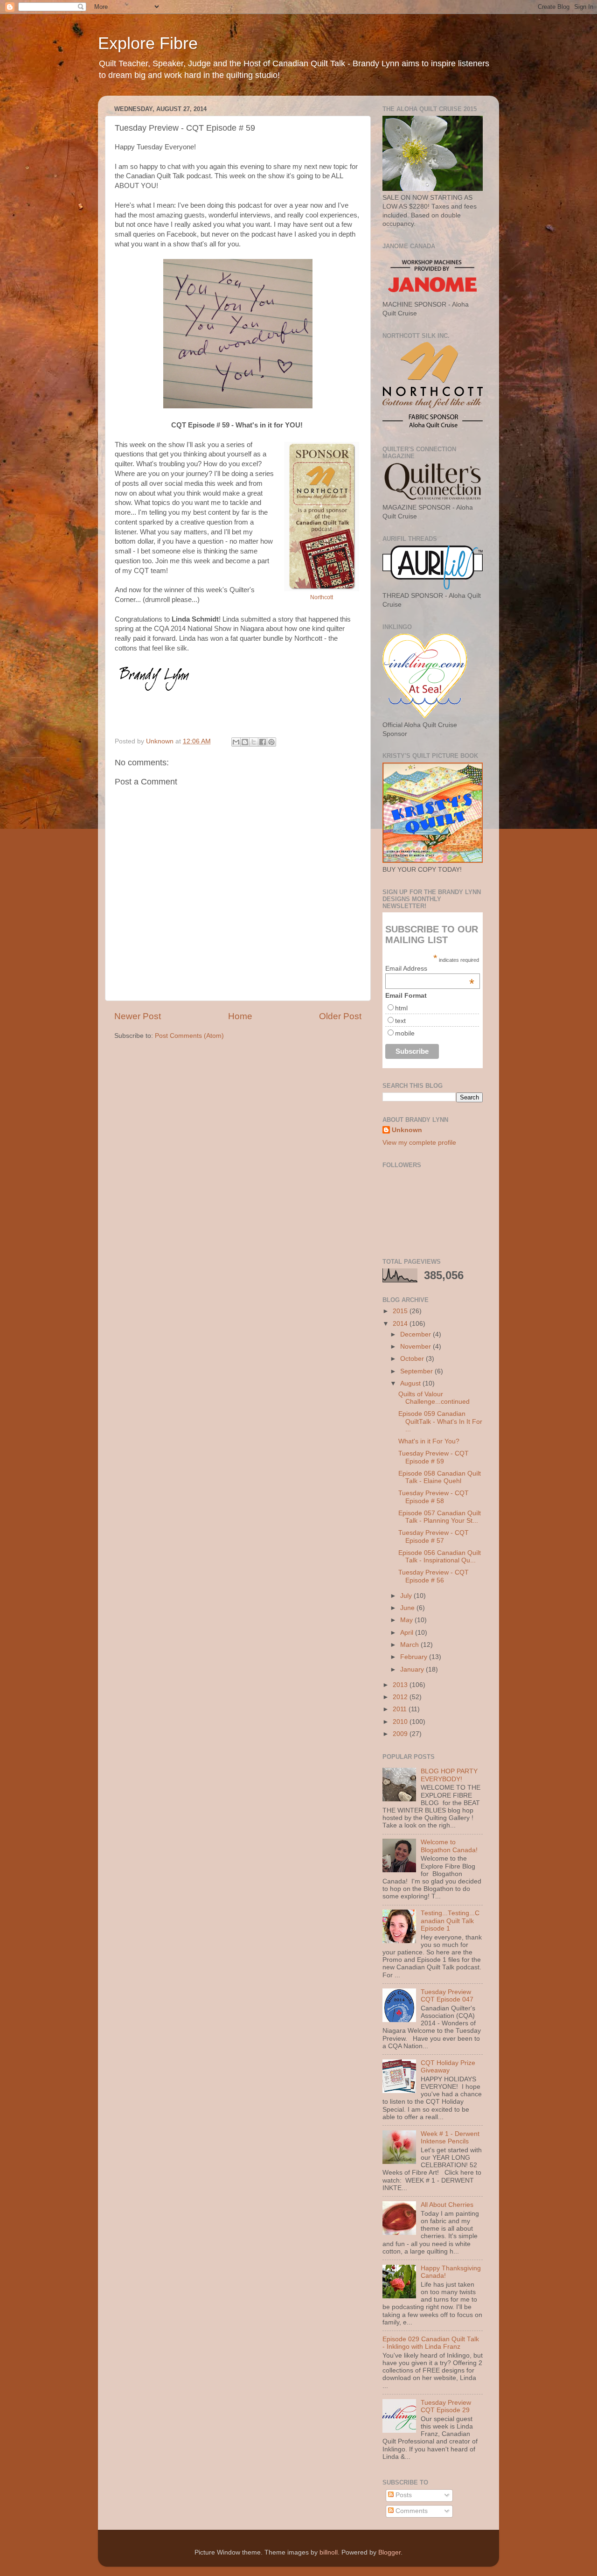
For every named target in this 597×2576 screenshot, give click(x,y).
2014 (401, 1324)
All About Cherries (447, 2205)
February (415, 1657)
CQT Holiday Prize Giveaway (448, 2067)
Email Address (430, 968)
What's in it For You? (429, 1441)
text (400, 1021)
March (410, 1645)
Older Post (340, 1016)
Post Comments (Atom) (189, 1036)
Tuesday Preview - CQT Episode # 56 (434, 1576)
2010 (401, 1722)
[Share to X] (254, 742)
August (411, 1383)
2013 (401, 1685)
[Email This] (236, 742)
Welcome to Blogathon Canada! (449, 1846)
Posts (403, 2495)
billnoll (329, 2552)
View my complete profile (419, 1143)
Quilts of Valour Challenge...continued (434, 1398)
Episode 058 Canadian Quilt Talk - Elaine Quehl (440, 1477)
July (407, 1596)
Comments (411, 2511)
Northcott (322, 597)
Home (240, 1016)
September (417, 1371)
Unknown (407, 1130)
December (417, 1334)
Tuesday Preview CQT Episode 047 (447, 1996)
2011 (401, 1709)
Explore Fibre (148, 43)
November (417, 1347)
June (408, 1608)
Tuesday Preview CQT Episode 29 (446, 2406)
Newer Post (138, 1016)
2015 (401, 1311)
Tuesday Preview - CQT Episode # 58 (434, 1497)
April (408, 1633)
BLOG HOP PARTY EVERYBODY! (449, 1775)
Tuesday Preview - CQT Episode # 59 (434, 1457)
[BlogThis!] (245, 742)
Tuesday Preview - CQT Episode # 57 (434, 1536)
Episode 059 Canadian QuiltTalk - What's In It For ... (440, 1421)
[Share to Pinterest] (271, 742)
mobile (405, 1033)
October (413, 1359)
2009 (401, 1734)
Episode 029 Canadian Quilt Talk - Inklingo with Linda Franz (431, 2343)
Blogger (389, 2552)
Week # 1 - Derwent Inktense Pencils (450, 2138)
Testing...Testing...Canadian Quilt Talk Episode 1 (450, 1921)
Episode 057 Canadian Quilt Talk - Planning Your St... (440, 1517)
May (407, 1620)
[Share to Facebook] (263, 742)
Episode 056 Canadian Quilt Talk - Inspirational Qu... (440, 1557)
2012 (401, 1697)
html (401, 1008)
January (413, 1669)
